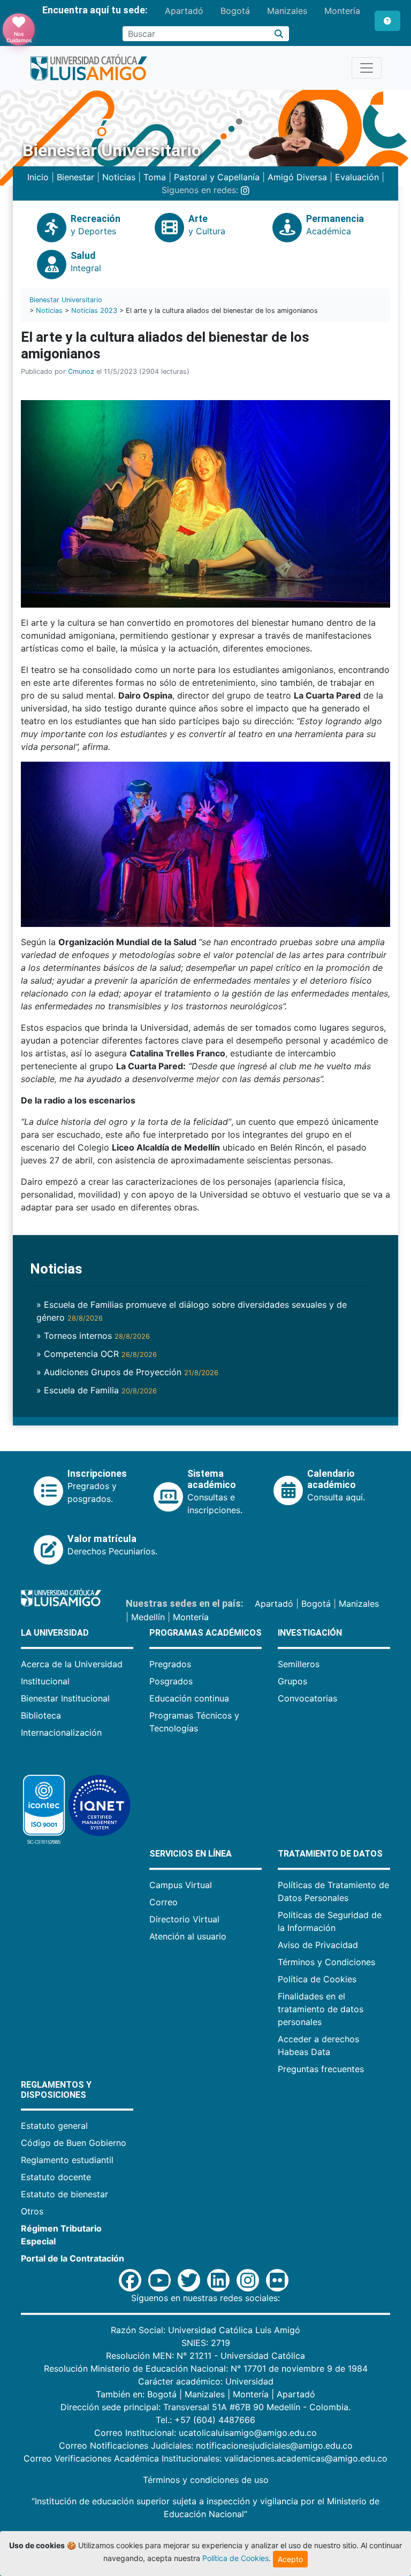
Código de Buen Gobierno (74, 2143)
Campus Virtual (181, 1885)
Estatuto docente (56, 2177)
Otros (32, 2211)
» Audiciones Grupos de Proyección (127, 1372)
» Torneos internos (93, 1336)
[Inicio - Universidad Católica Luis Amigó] (89, 68)
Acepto (290, 2559)
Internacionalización (61, 1732)
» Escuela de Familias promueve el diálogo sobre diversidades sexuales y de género (192, 1311)
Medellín (148, 1617)
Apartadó (184, 11)
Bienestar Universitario (66, 300)
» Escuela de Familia (97, 1390)
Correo (163, 1902)
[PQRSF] (387, 21)
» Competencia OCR (97, 1354)
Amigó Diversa (297, 177)
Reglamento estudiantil (67, 2160)
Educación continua (189, 1698)
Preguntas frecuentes (321, 2069)
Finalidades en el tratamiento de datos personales (321, 2009)
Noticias (119, 177)
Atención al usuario (188, 1936)
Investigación (310, 1633)
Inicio (38, 177)
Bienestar (75, 177)
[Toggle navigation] (367, 68)
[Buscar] (279, 34)
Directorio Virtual (184, 1919)
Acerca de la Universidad (72, 1664)
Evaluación (357, 177)
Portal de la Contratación (73, 2258)
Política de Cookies (317, 1979)
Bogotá (235, 11)
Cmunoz (81, 371)
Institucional (45, 1681)
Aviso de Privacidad (318, 1945)
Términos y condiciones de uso (206, 2480)
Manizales (287, 11)
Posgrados (171, 1681)
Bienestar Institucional (65, 1698)
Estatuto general (54, 2126)
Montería (342, 11)
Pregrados (170, 1664)
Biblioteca (41, 1715)
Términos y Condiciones (326, 1962)
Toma (155, 177)
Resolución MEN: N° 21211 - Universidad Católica (205, 2356)
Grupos (292, 1681)
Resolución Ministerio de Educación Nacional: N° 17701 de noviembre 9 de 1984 (206, 2368)
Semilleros (299, 1664)
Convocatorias (307, 1698)
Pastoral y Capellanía (217, 177)
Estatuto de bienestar (64, 2194)
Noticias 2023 (94, 310)
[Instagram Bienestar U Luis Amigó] (245, 190)
